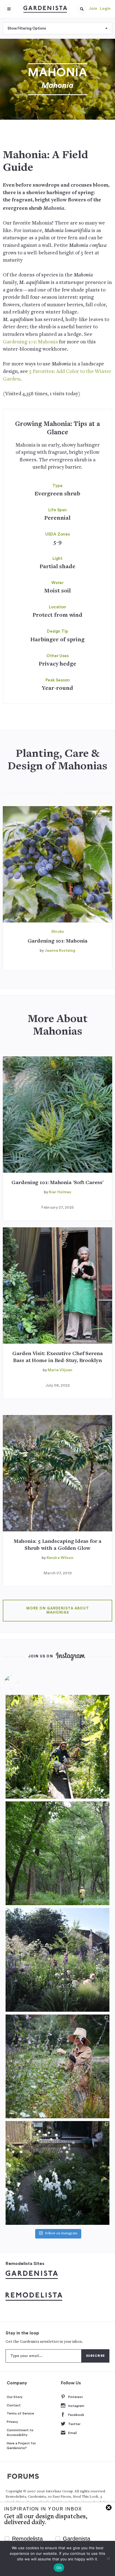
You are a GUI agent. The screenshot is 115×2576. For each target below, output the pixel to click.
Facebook (76, 2415)
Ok (59, 2568)
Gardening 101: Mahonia (30, 342)
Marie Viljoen (60, 1370)
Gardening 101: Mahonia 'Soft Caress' (57, 1183)
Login (105, 9)
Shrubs (58, 932)
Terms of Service (20, 2413)
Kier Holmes (60, 1192)
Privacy (12, 2422)
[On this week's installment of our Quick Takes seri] (57, 2066)
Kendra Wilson (60, 1558)
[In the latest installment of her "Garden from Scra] (57, 1960)
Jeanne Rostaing (60, 951)
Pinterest (76, 2397)
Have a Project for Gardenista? (21, 2446)
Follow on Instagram (61, 2234)
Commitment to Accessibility (20, 2433)
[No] (108, 2558)
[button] (82, 9)
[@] (20, 1682)
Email (72, 2433)
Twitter (74, 2424)
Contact (14, 2405)
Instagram (76, 2406)
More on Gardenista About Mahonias (58, 1610)
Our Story (15, 2397)
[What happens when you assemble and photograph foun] (57, 1853)
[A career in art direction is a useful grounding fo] (57, 2173)
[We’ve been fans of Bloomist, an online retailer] (57, 1747)
